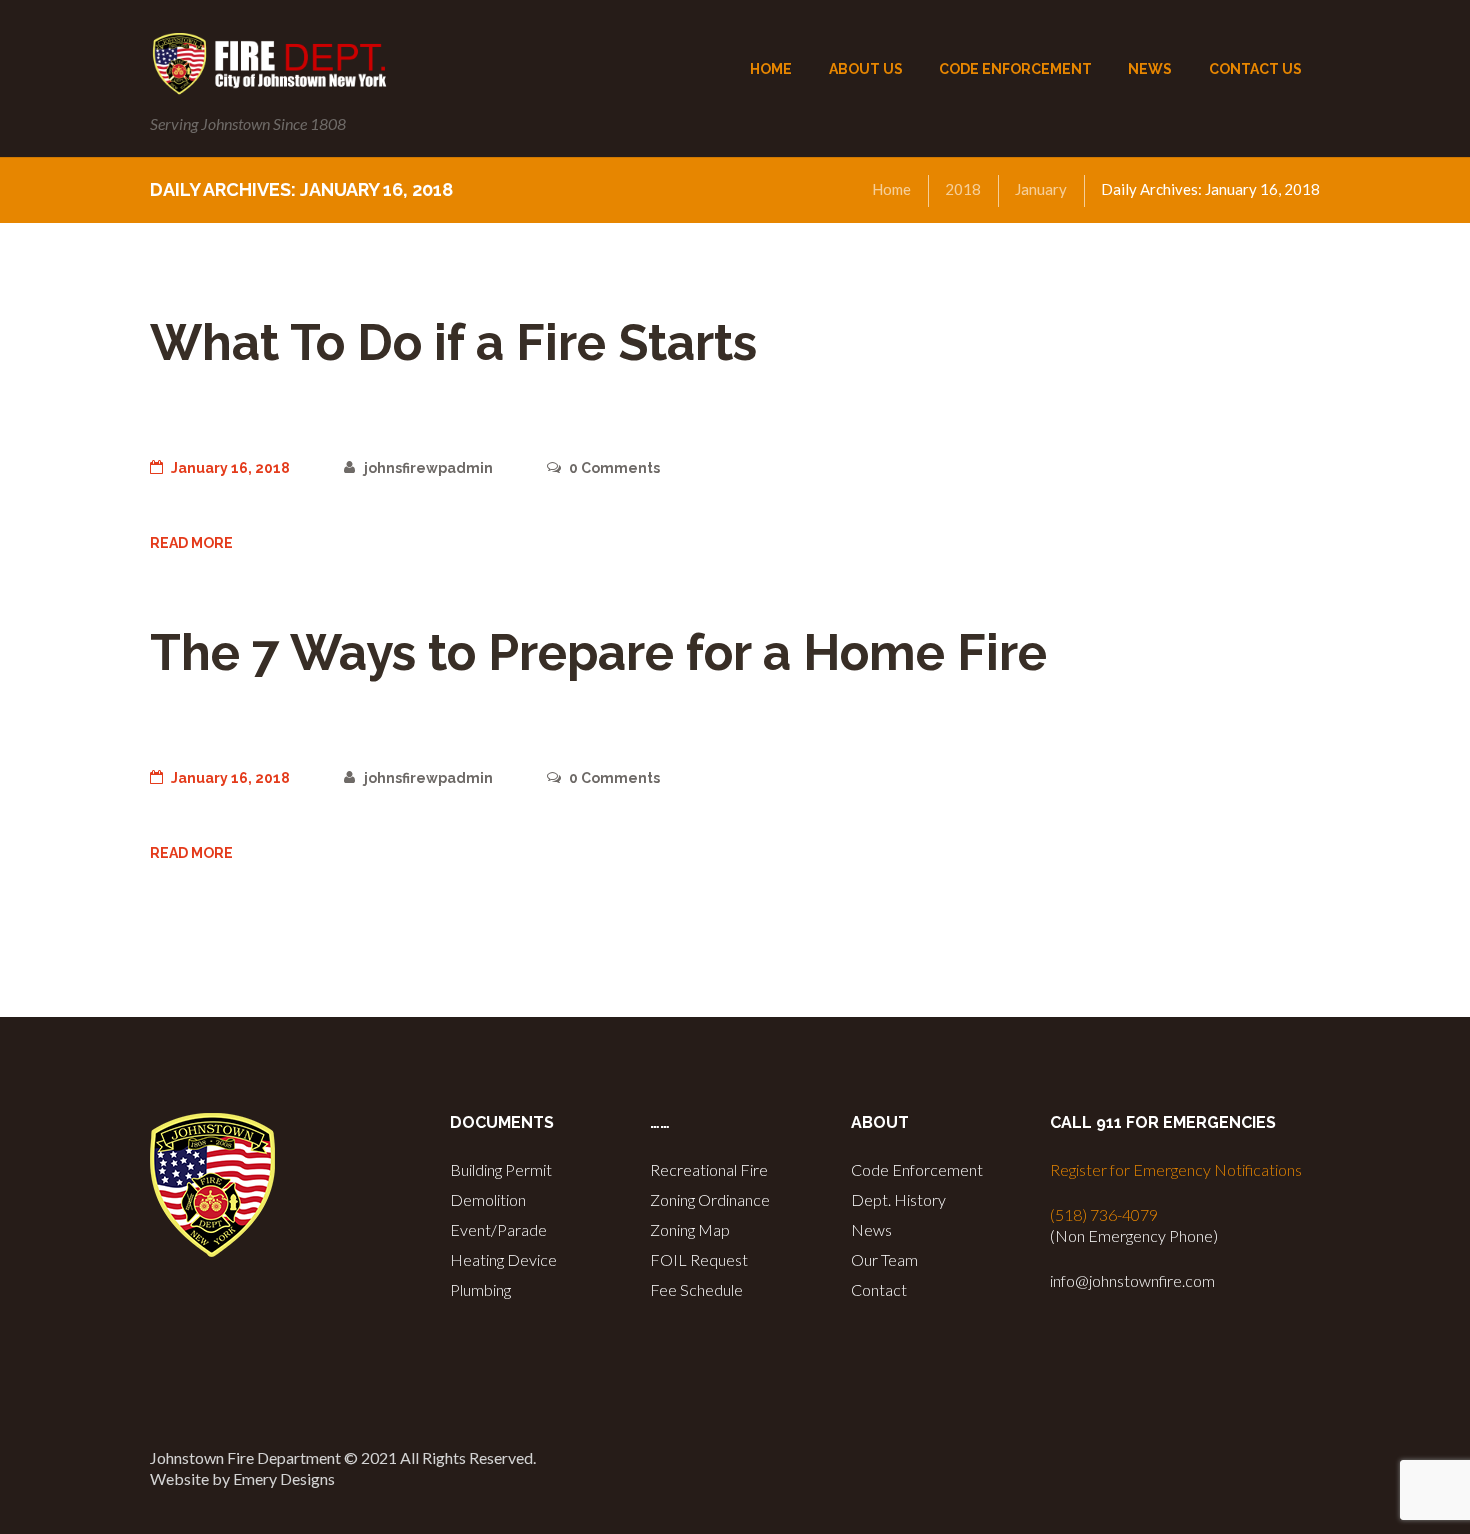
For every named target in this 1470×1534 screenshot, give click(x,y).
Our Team (884, 1259)
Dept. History (898, 1199)
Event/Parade (498, 1229)
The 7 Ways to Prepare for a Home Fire (598, 652)
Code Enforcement (917, 1169)
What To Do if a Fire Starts (453, 342)
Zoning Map (690, 1229)
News (871, 1229)
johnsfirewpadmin (428, 468)
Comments (614, 468)
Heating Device (503, 1259)
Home (891, 189)
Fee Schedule (696, 1289)
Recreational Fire (709, 1169)
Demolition (488, 1199)
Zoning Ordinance (710, 1199)
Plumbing (480, 1289)
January (1041, 189)
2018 (963, 189)
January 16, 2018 (230, 468)
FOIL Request (699, 1259)
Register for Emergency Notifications (1176, 1169)
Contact (879, 1289)
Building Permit (501, 1169)
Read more (191, 543)
